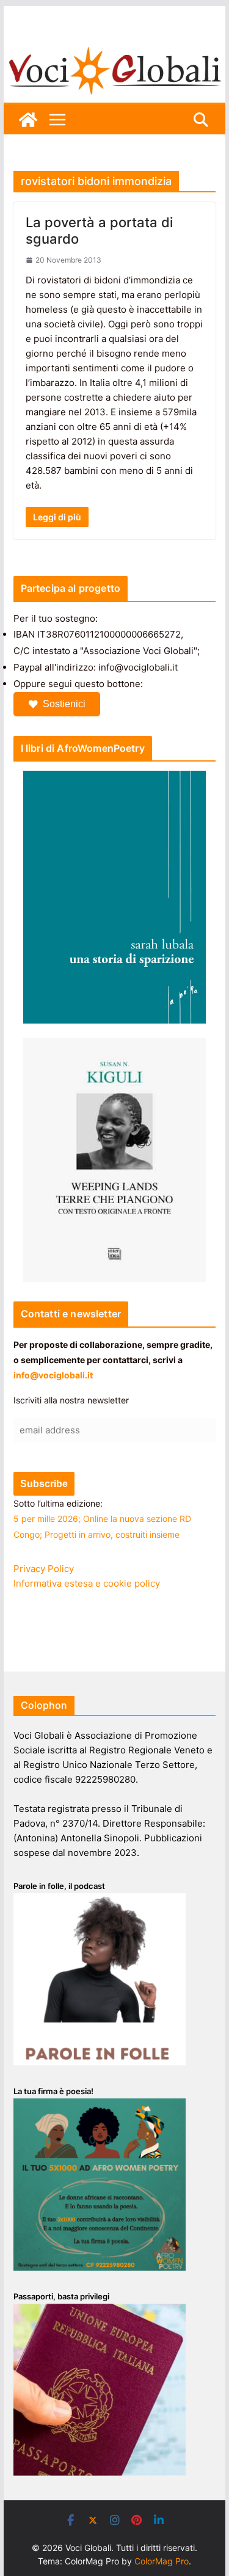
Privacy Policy (44, 1569)
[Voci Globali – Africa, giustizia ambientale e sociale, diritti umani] (115, 49)
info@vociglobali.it (53, 1375)
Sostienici (64, 704)
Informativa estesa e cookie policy (87, 1583)
